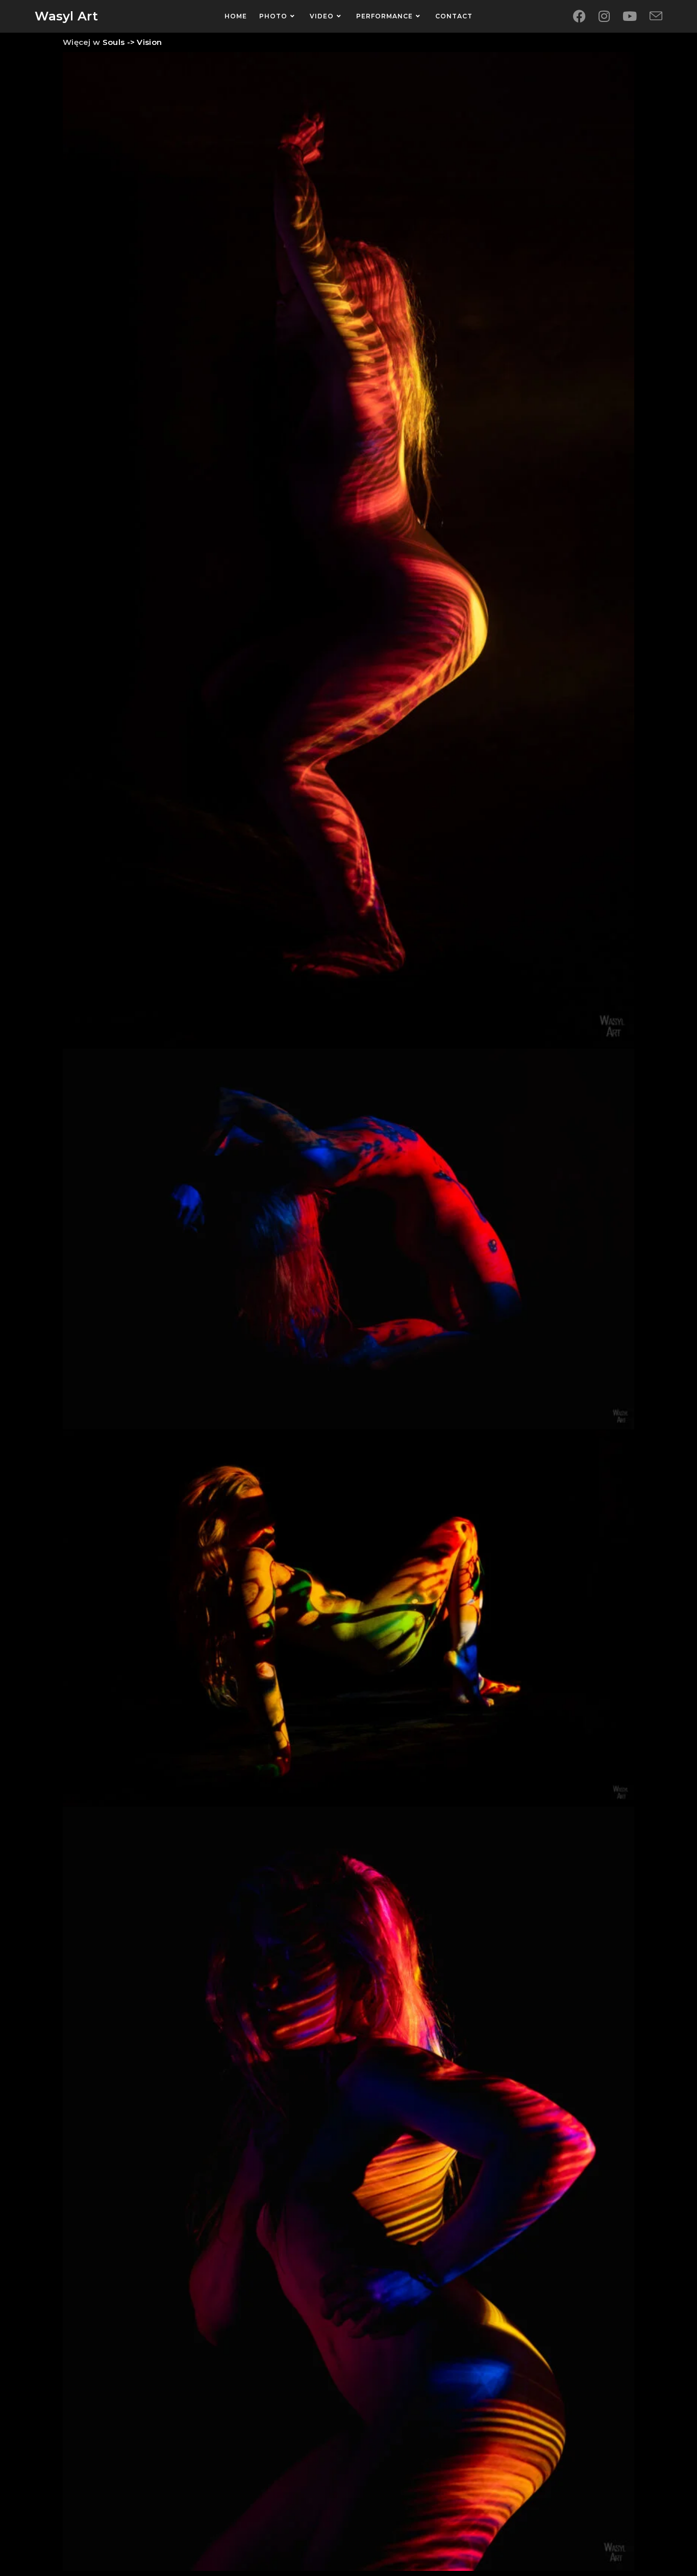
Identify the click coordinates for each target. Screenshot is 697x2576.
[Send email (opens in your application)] (656, 17)
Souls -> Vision (131, 42)
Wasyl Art (66, 16)
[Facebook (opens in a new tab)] (579, 16)
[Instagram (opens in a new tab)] (604, 16)
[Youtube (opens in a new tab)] (630, 16)
